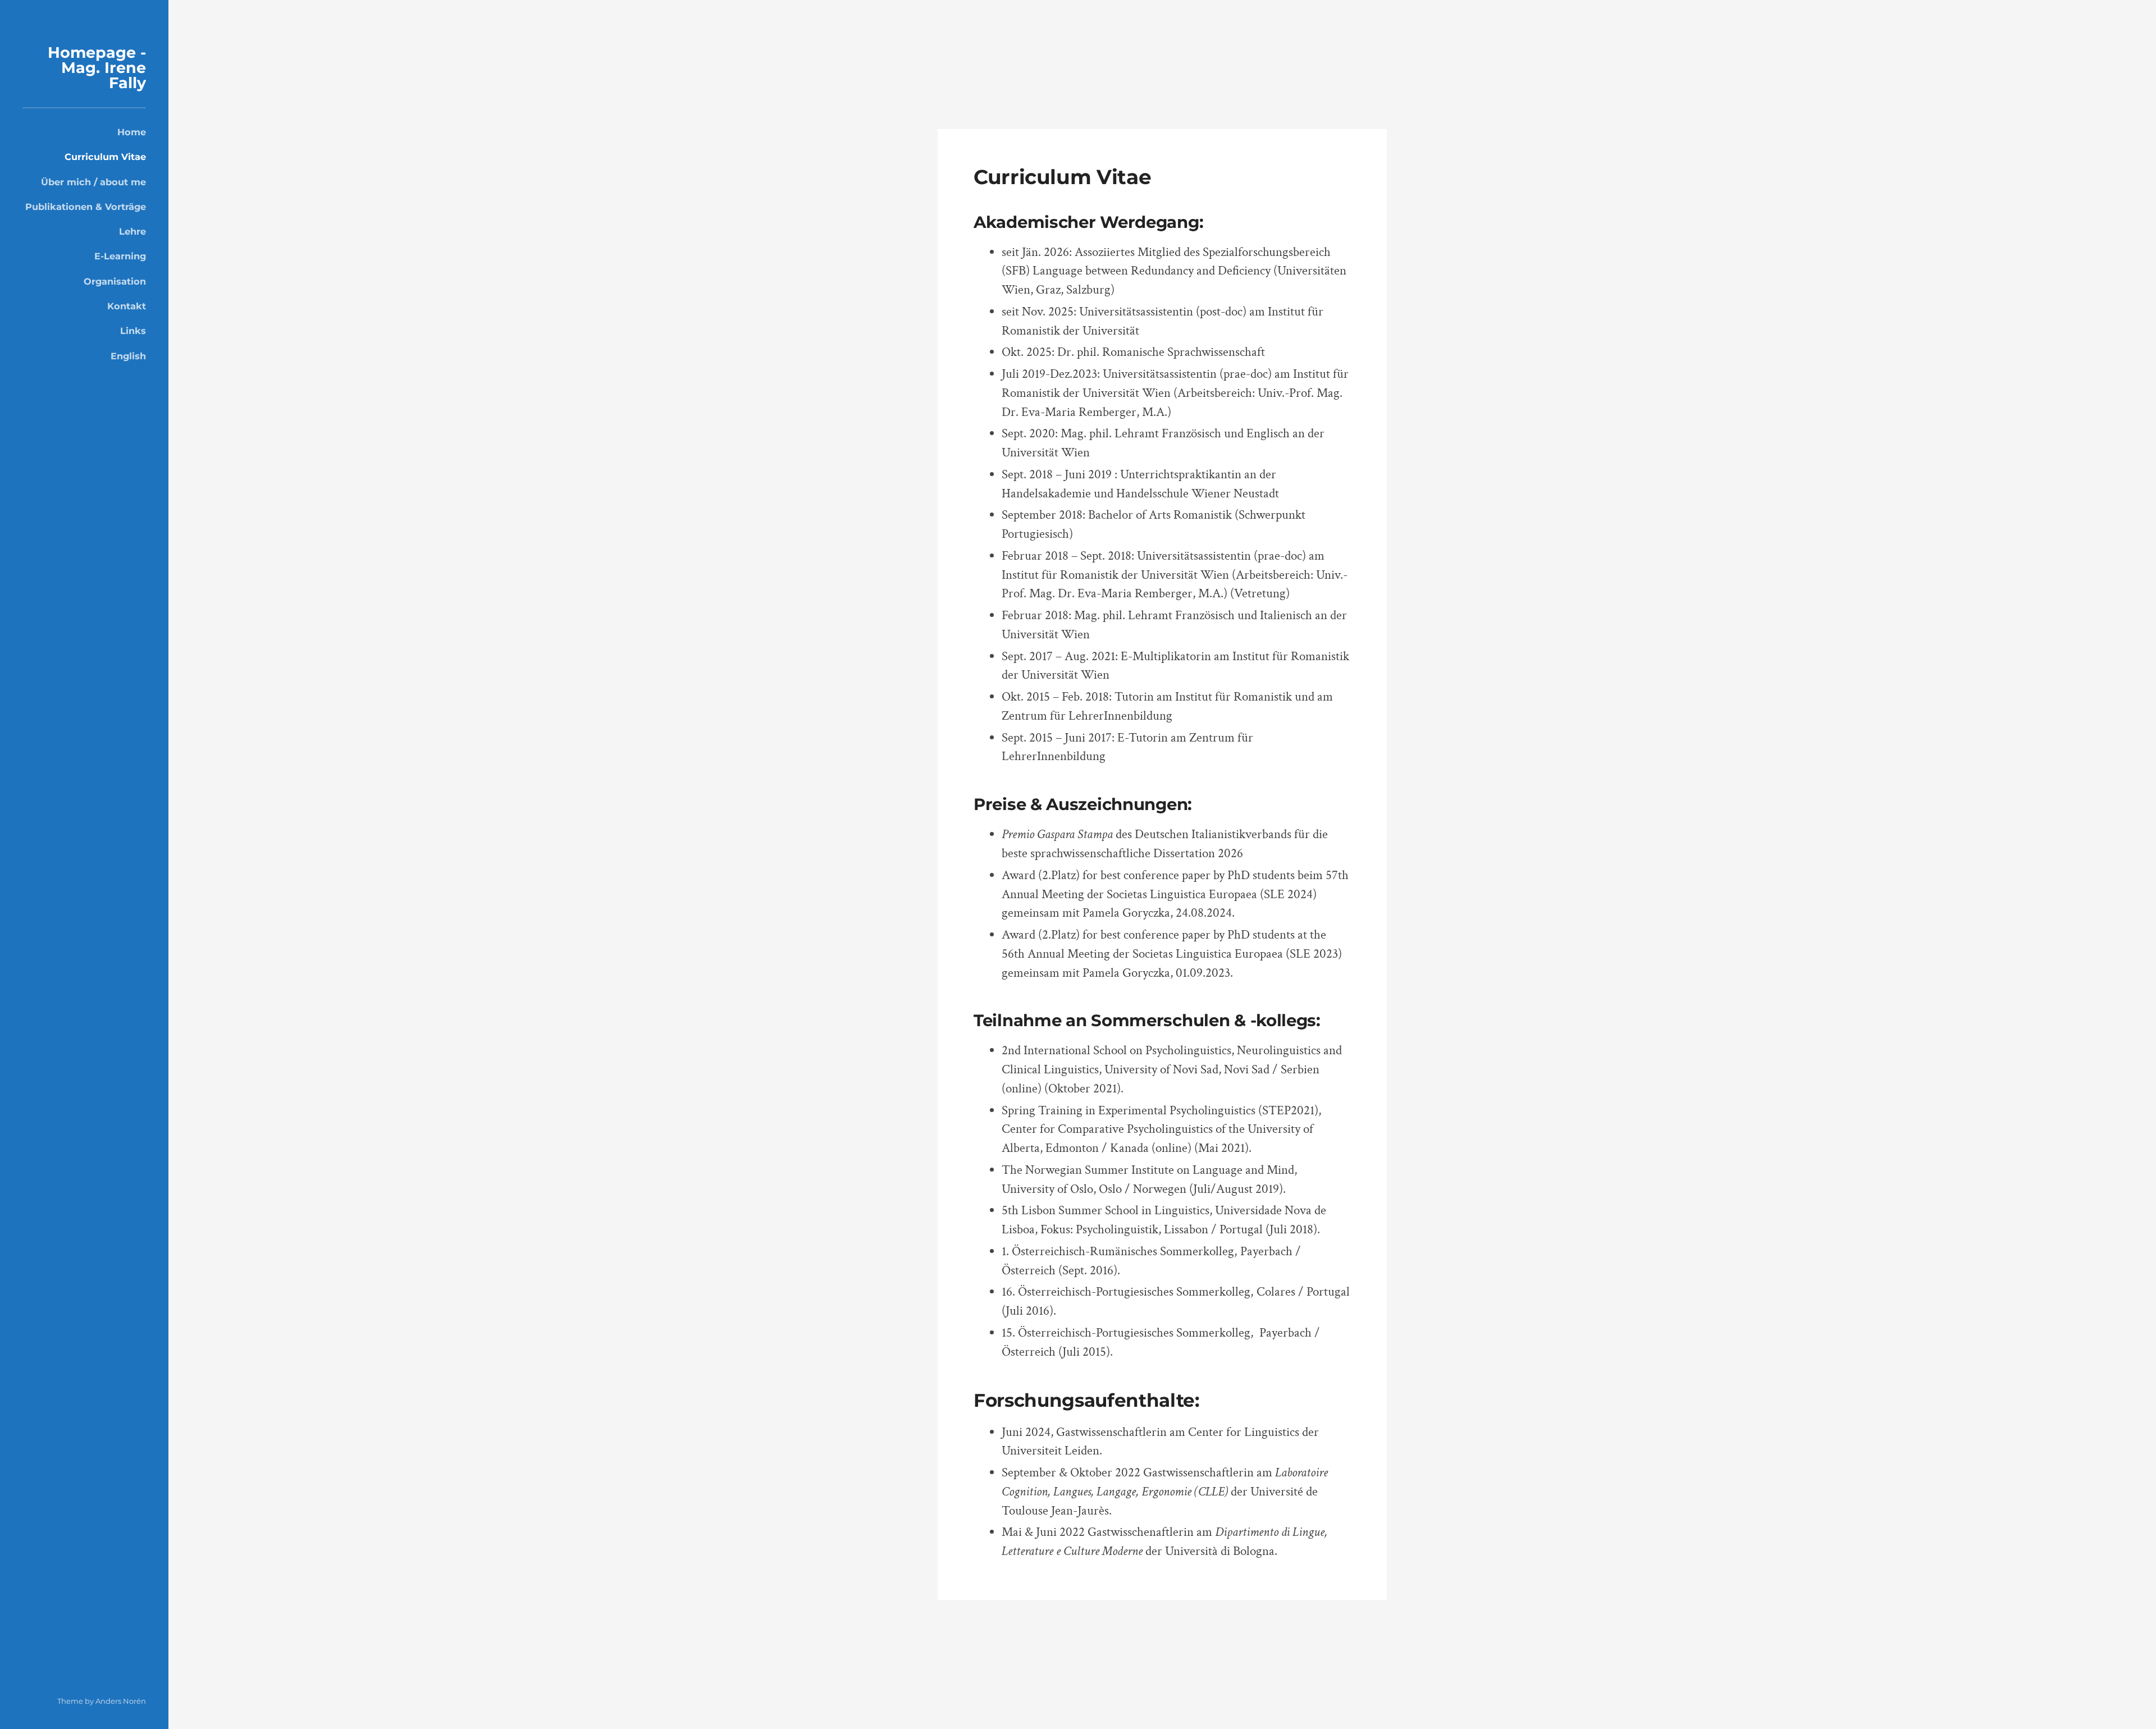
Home (132, 132)
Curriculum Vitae (105, 157)
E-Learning (120, 256)
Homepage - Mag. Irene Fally (97, 68)
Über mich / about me (93, 182)
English (128, 356)
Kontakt (127, 306)
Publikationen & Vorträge (86, 207)
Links (133, 331)
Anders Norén (121, 1701)
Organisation (115, 281)
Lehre (133, 231)
